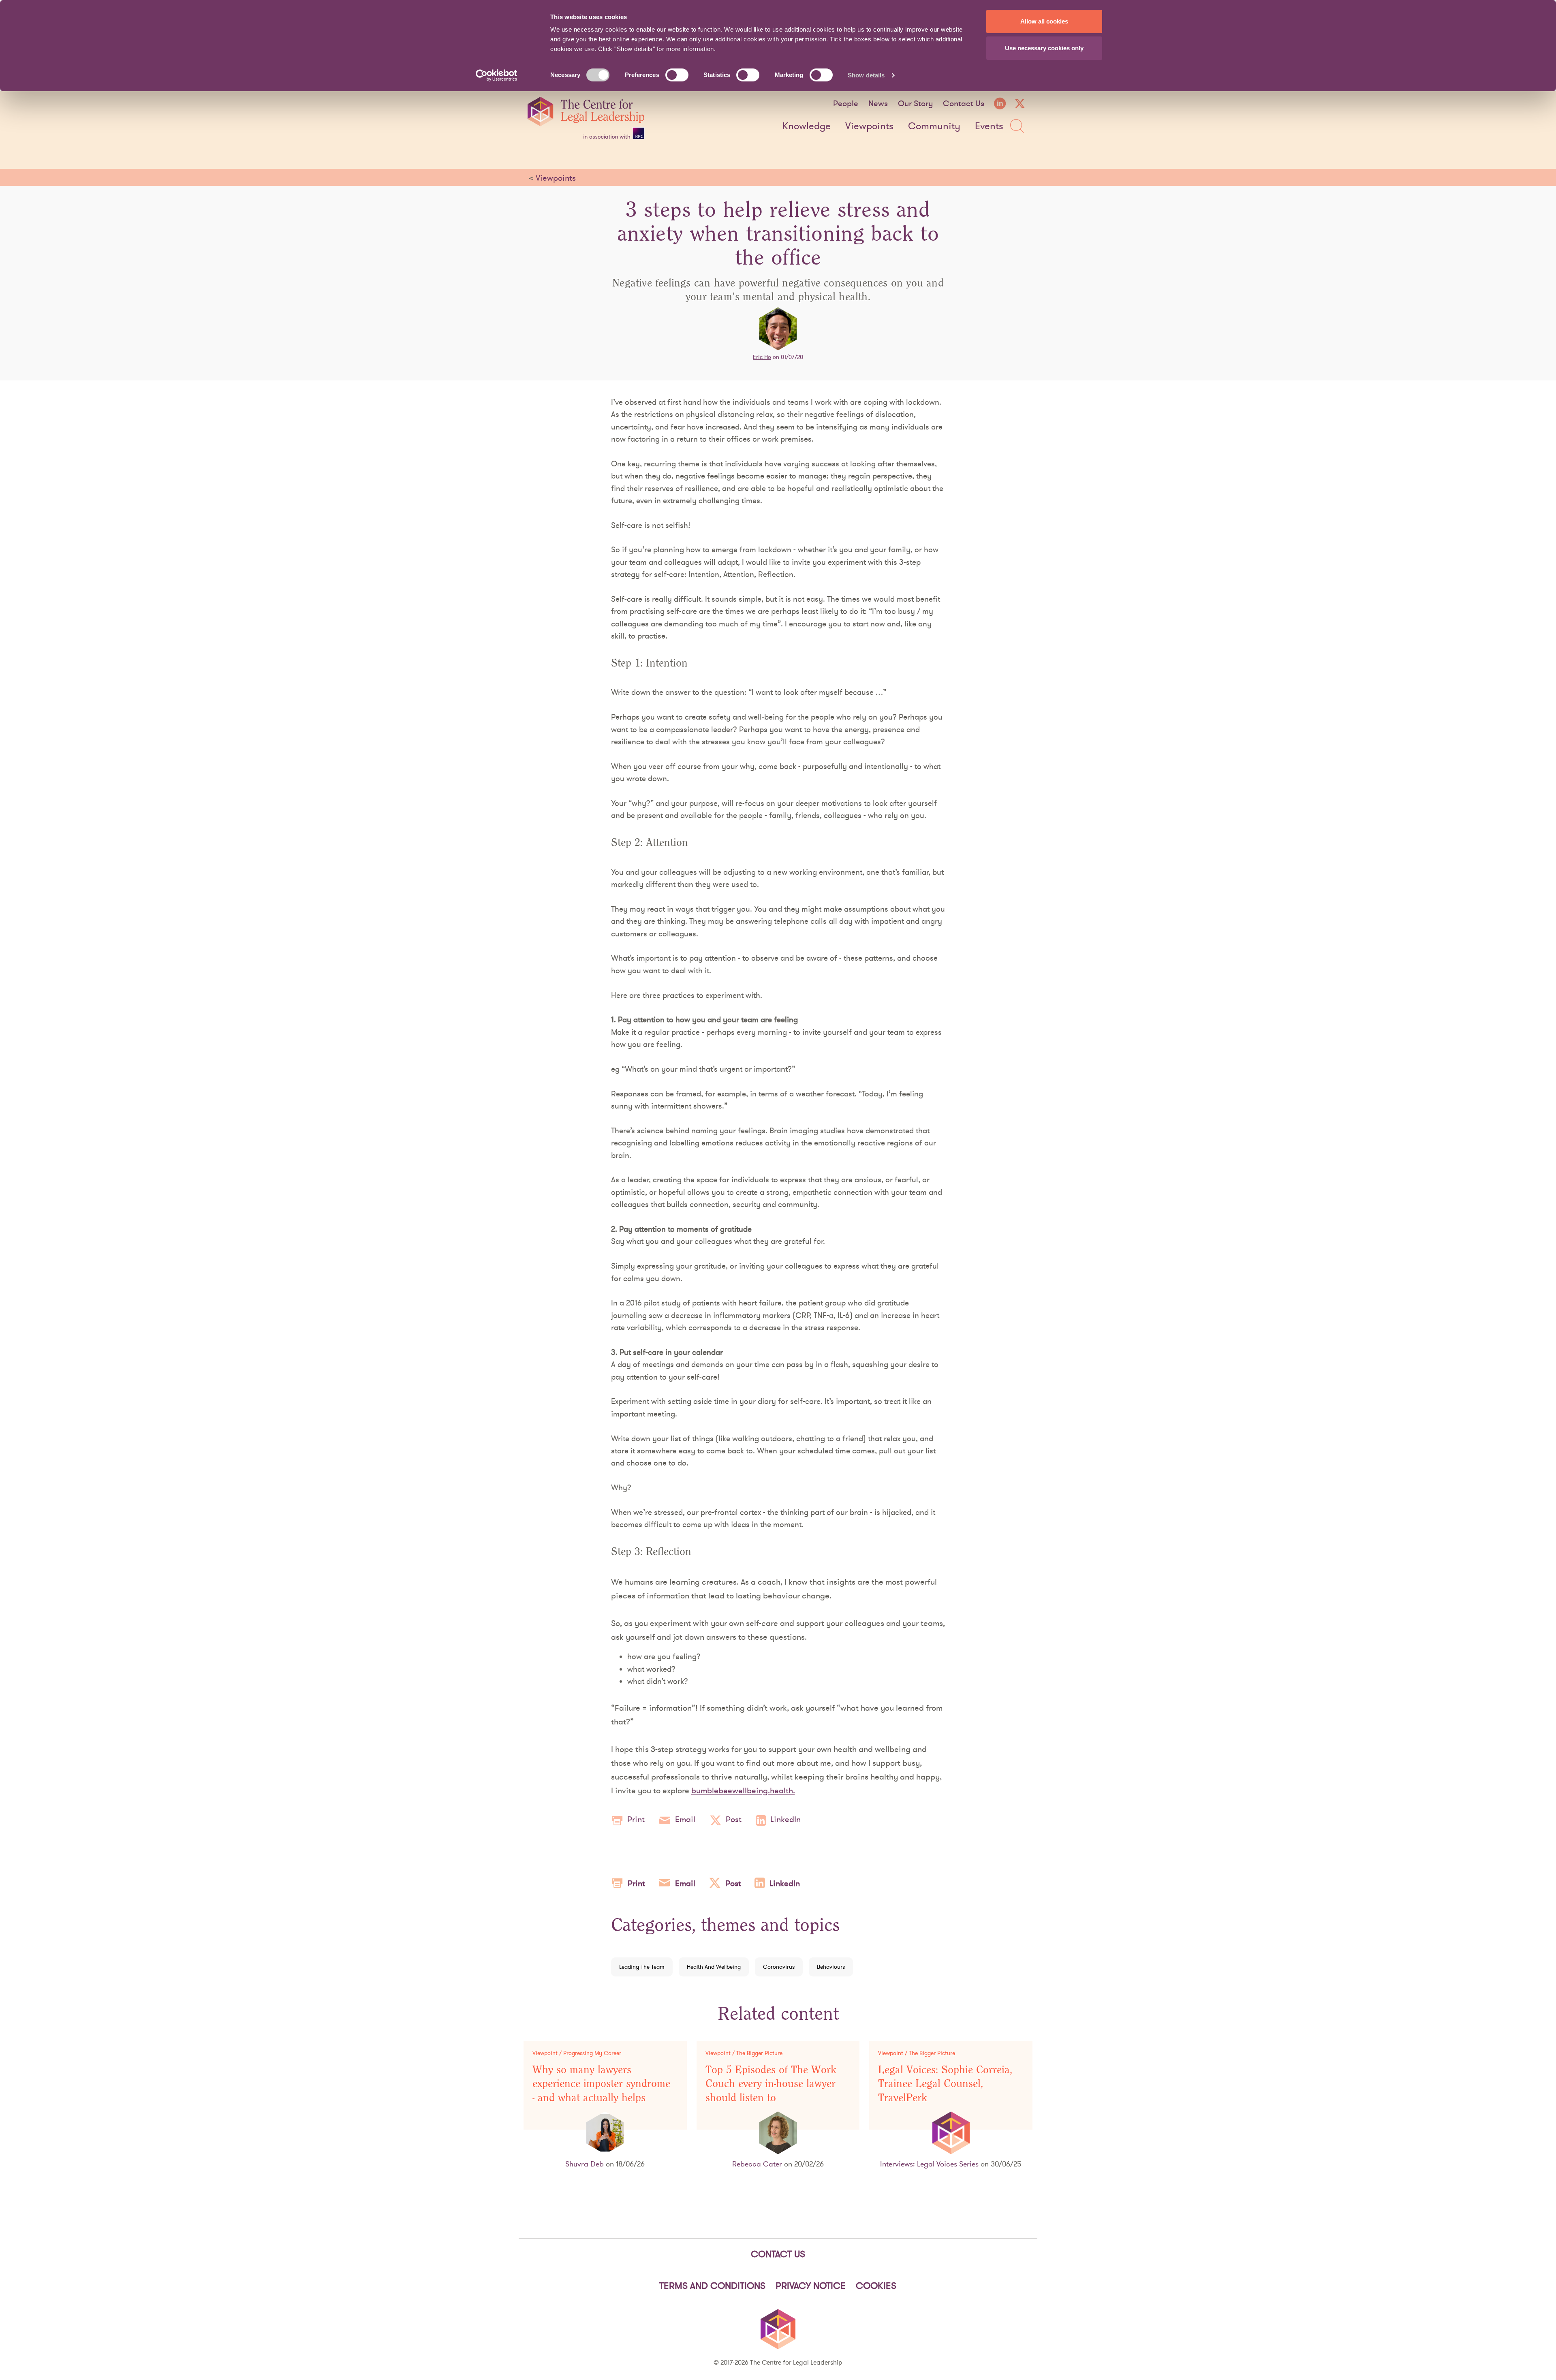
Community (934, 126)
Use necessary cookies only (1044, 48)
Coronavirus (779, 1967)
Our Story (915, 103)
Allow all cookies (1044, 21)
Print (636, 1819)
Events (989, 126)
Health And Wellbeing (714, 1967)
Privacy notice (811, 2286)
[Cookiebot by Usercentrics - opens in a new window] (497, 75)
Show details (866, 75)
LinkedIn (785, 1819)
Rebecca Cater (757, 2164)
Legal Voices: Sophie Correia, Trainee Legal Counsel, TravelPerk (945, 2084)
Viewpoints (869, 126)
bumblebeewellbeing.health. (743, 1790)
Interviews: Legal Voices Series (929, 2164)
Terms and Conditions (712, 2286)
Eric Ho (762, 357)
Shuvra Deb (585, 2164)
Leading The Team (642, 1967)
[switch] (677, 75)
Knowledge (807, 126)
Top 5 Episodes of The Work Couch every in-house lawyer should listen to (771, 2084)
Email (685, 1819)
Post (734, 1819)
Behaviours (831, 1967)
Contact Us (964, 103)
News (878, 103)
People (846, 103)
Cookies (876, 2286)
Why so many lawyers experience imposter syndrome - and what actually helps (601, 2084)
